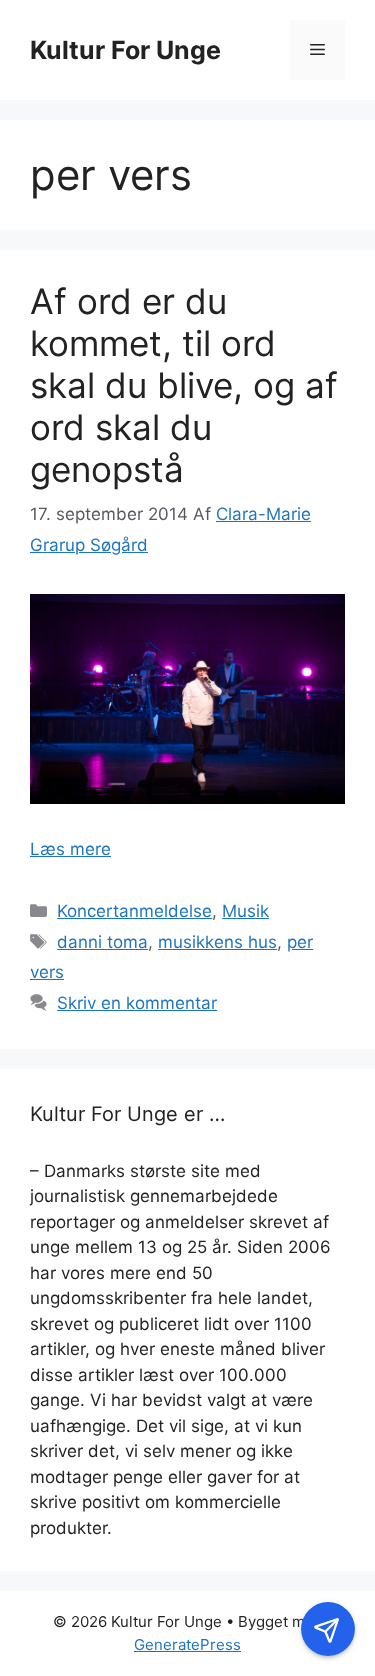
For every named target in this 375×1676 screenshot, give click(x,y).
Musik (245, 911)
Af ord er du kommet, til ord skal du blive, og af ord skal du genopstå (184, 385)
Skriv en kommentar (137, 1003)
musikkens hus (217, 942)
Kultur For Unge (125, 50)
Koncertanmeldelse (134, 911)
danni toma (102, 942)
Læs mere (70, 849)
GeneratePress (187, 1644)
